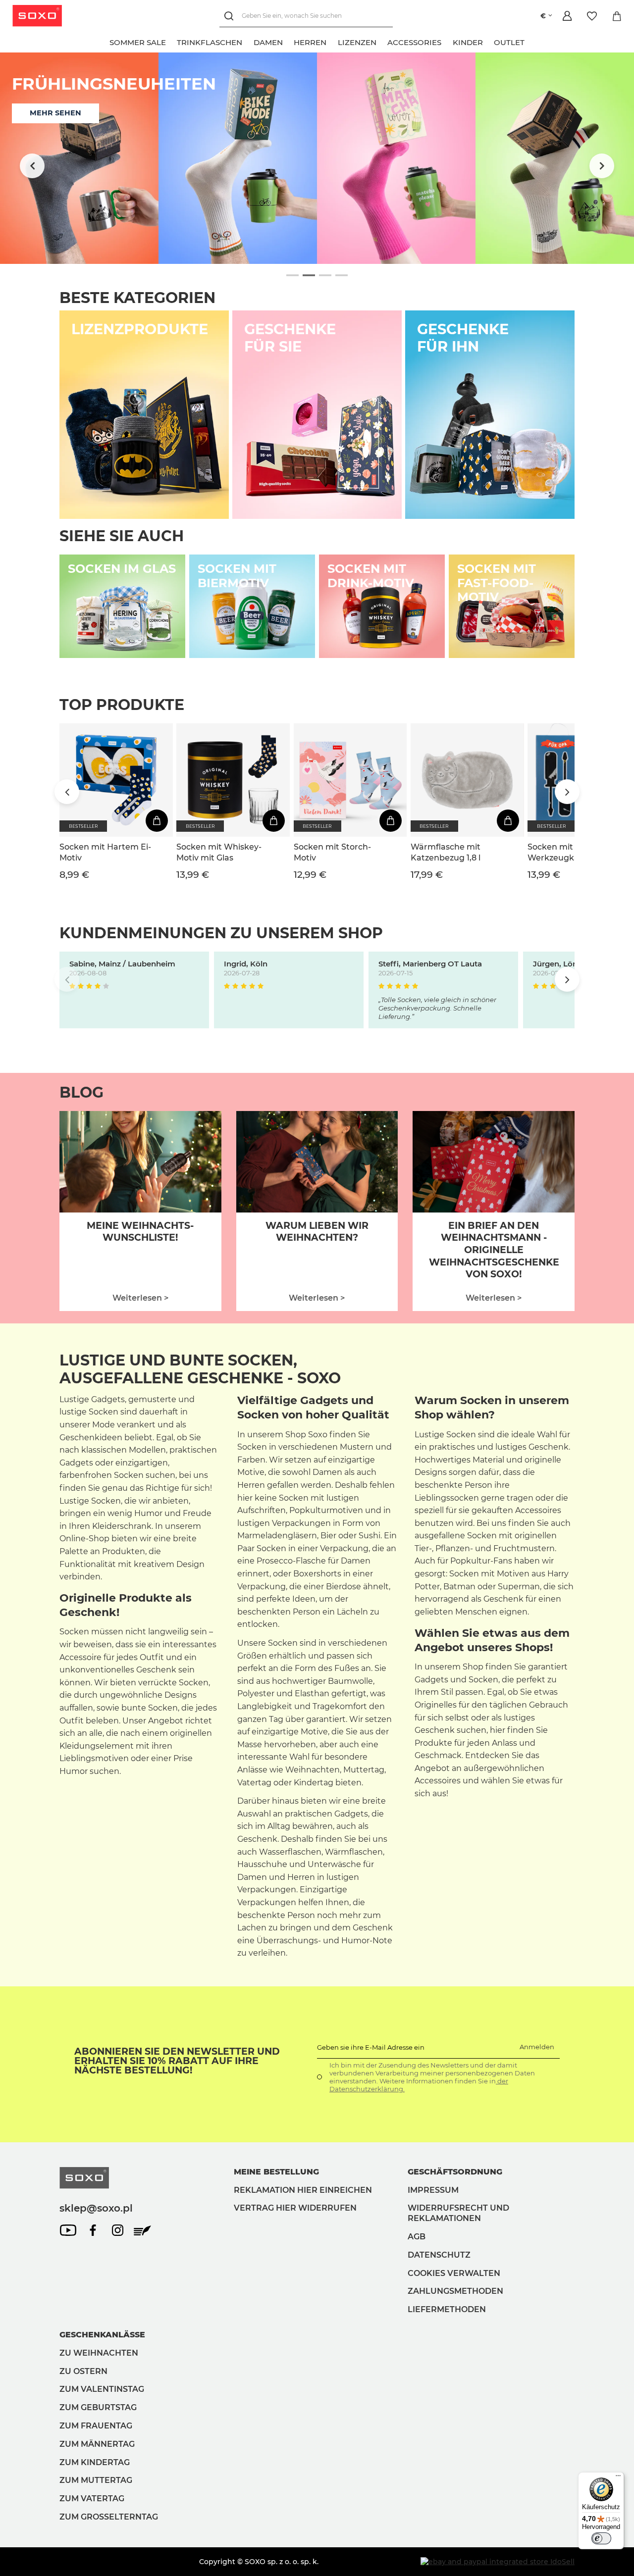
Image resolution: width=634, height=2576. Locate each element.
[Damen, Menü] (288, 41)
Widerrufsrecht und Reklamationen (458, 2213)
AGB (417, 2237)
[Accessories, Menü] (447, 41)
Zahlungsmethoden (455, 2291)
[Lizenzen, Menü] (382, 41)
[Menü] (618, 2478)
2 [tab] (309, 276)
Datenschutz (439, 2255)
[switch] (601, 2538)
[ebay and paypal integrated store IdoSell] (498, 2562)
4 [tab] (342, 276)
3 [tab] (325, 276)
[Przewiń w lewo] (32, 166)
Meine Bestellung (276, 2172)
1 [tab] (292, 276)
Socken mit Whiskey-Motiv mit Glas (219, 852)
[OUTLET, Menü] (530, 41)
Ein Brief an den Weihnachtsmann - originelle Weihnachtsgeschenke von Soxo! (494, 1250)
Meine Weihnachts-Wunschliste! (140, 1232)
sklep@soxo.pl (96, 2208)
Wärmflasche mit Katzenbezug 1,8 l (446, 852)
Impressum (433, 2190)
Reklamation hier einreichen (303, 2190)
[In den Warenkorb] (157, 821)
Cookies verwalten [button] (454, 2273)
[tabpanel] (317, 158)
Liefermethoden (447, 2309)
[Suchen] (231, 16)
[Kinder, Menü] (488, 41)
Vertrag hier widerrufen (295, 2208)
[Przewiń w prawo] (602, 166)
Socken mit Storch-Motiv (332, 852)
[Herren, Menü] (332, 41)
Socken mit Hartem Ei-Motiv (105, 852)
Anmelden (537, 2047)
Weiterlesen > (140, 1298)
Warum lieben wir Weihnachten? (317, 1232)
